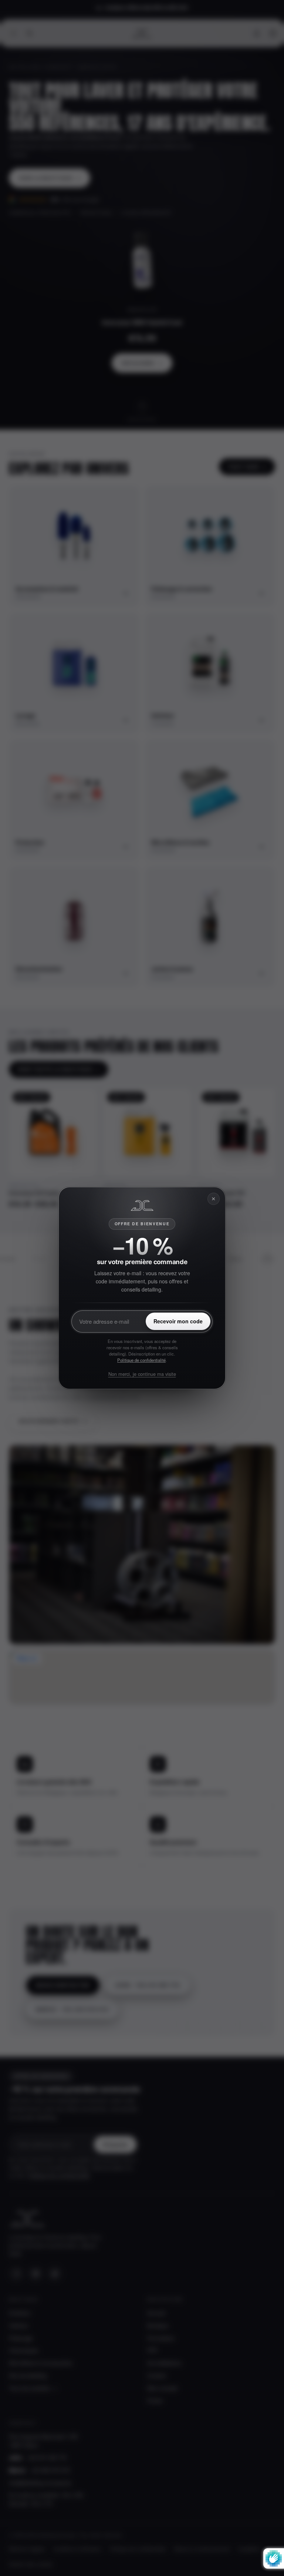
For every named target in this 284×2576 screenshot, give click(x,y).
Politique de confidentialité (141, 1360)
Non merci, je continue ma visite (142, 1374)
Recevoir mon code (178, 1321)
